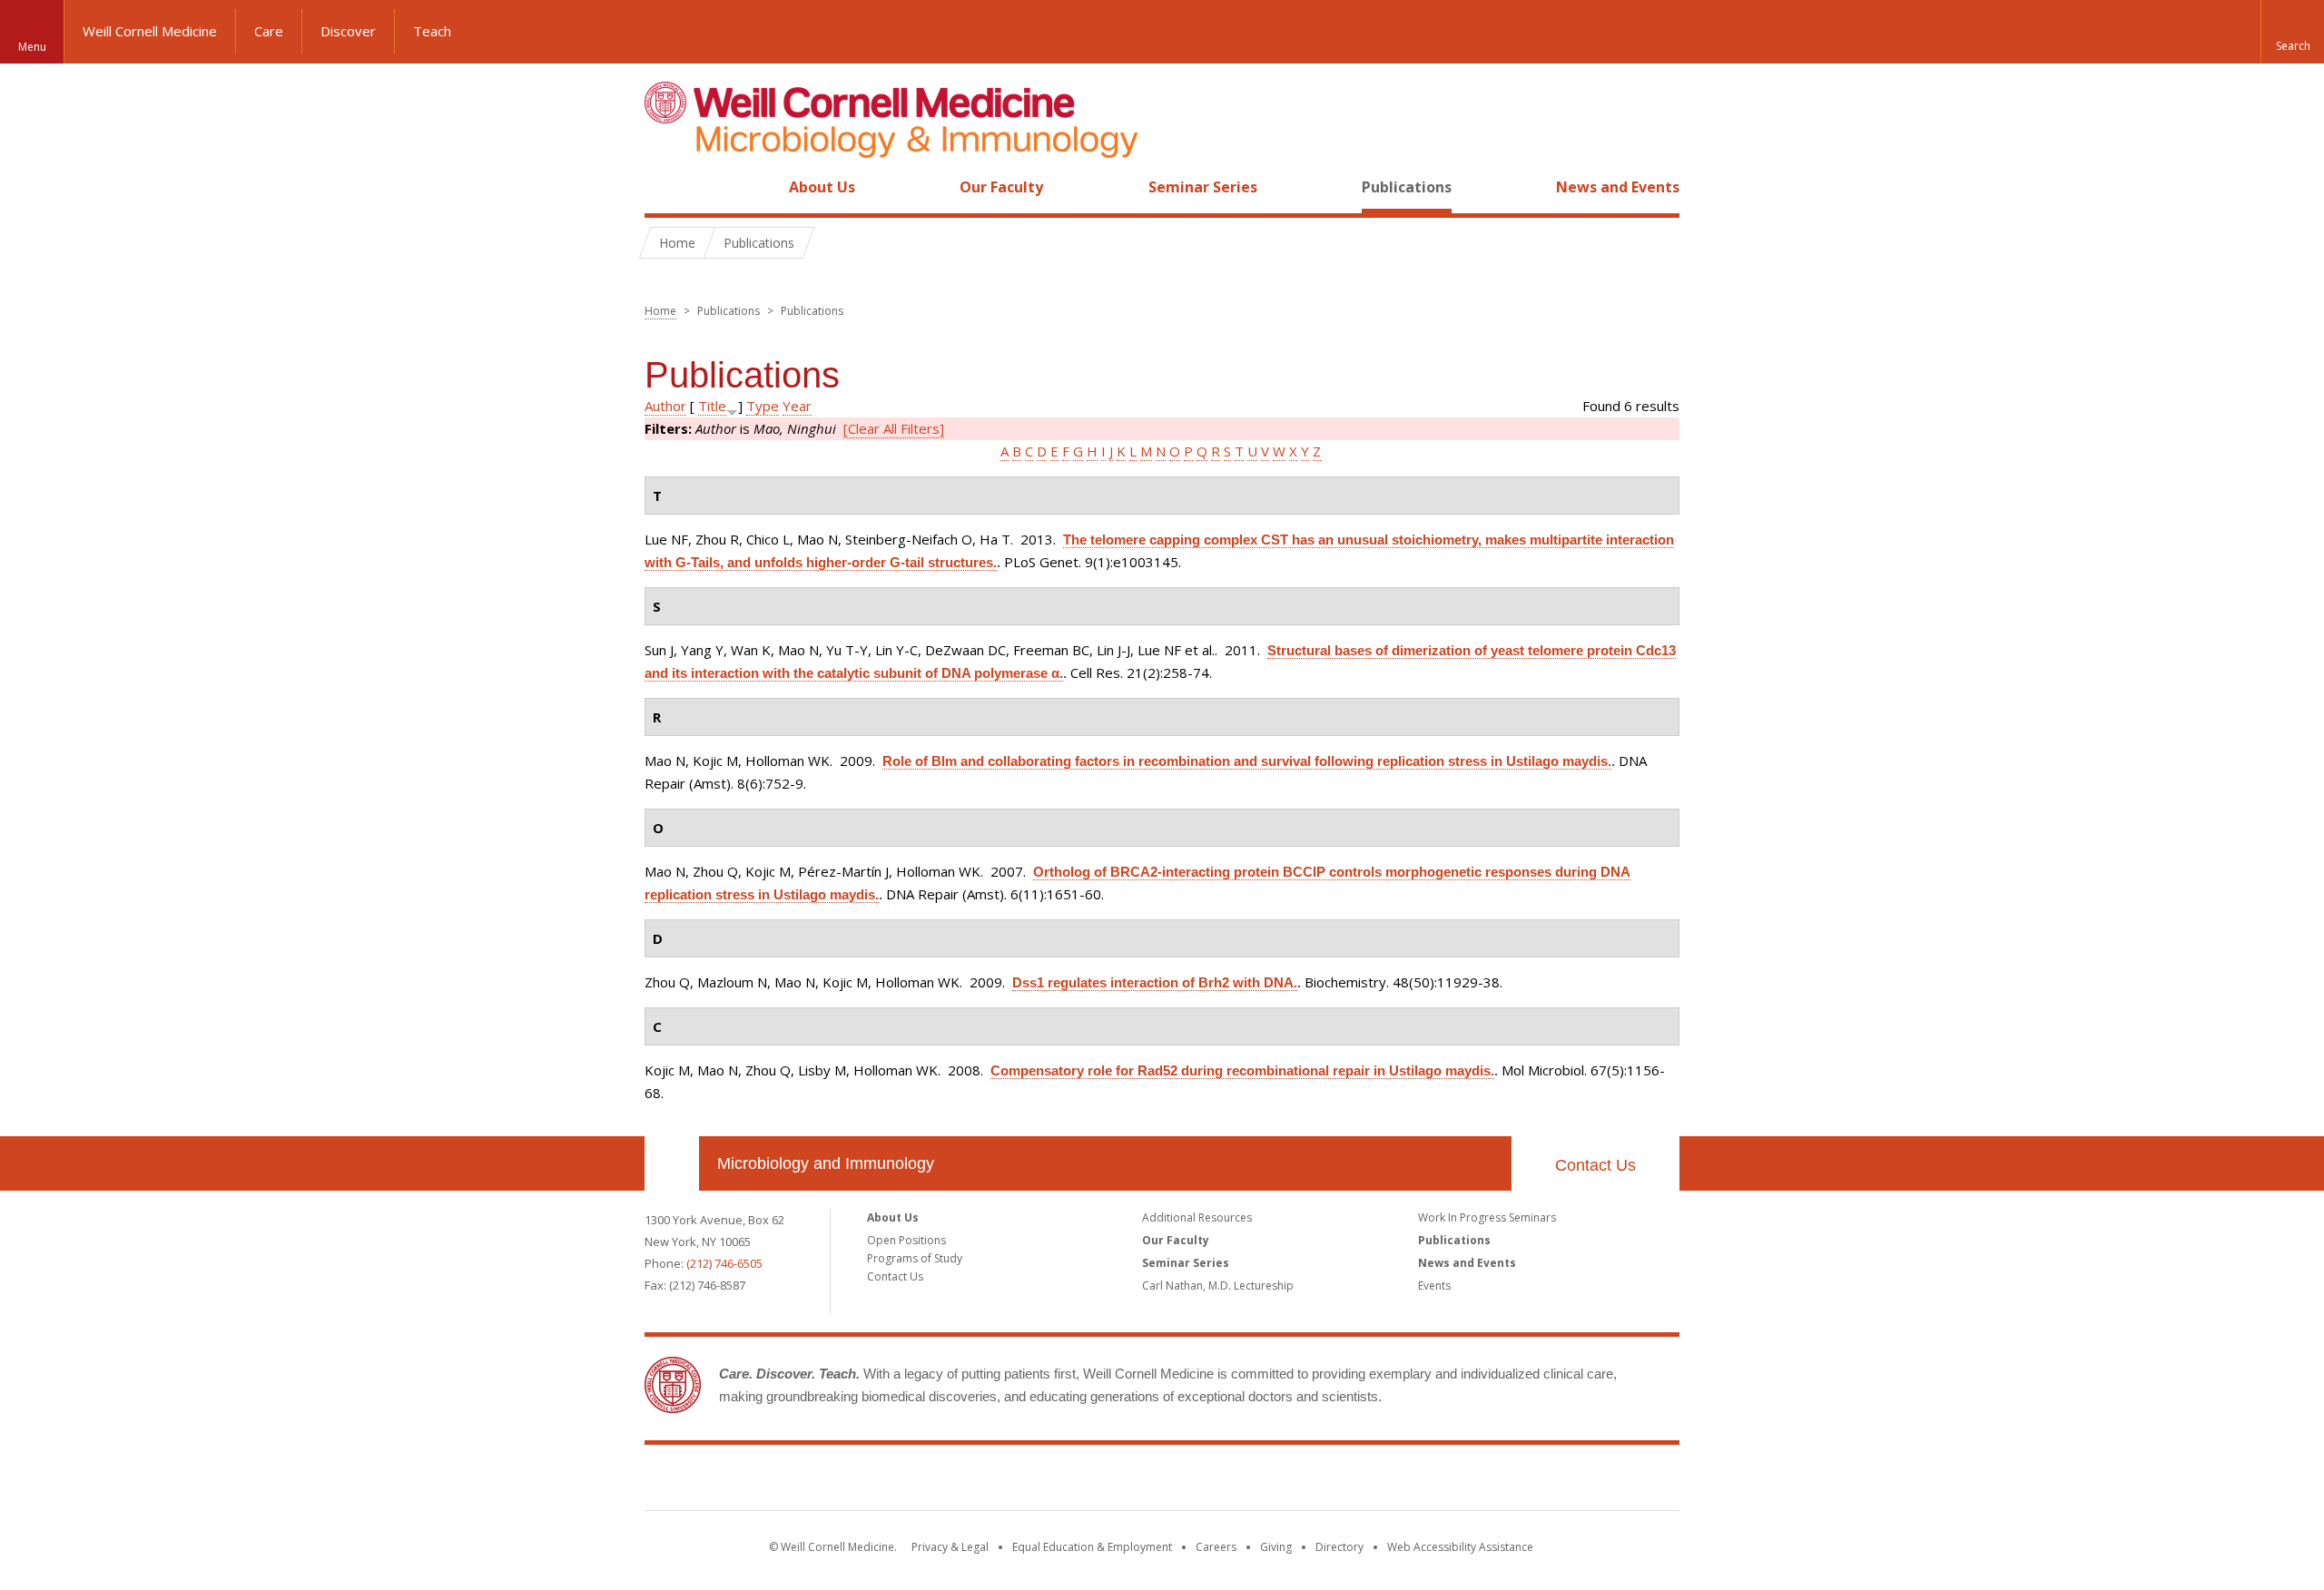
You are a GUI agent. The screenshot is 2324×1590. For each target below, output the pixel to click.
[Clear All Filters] (894, 428)
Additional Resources (1197, 1217)
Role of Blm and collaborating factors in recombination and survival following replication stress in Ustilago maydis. (1247, 761)
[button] (2292, 32)
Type (763, 406)
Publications (1407, 187)
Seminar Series (1203, 187)
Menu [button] (32, 47)
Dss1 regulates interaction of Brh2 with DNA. (1155, 982)
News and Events (1618, 187)
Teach (432, 31)
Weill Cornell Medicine (150, 31)
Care (269, 31)
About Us (822, 187)
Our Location (672, 1163)
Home (665, 187)
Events (1434, 1286)
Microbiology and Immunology (826, 1163)
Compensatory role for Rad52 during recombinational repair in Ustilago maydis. (1242, 1070)
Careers (1216, 1547)
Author (665, 406)
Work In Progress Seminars (1487, 1217)
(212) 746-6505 (724, 1263)
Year (797, 406)
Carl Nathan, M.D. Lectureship (1218, 1286)
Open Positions (906, 1240)
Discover (348, 31)
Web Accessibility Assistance (1460, 1547)
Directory (1339, 1547)
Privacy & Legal (950, 1547)
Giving (1276, 1547)
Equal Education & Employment (1092, 1547)
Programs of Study (915, 1258)
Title (712, 406)
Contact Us (1595, 1165)
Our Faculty (1001, 187)
